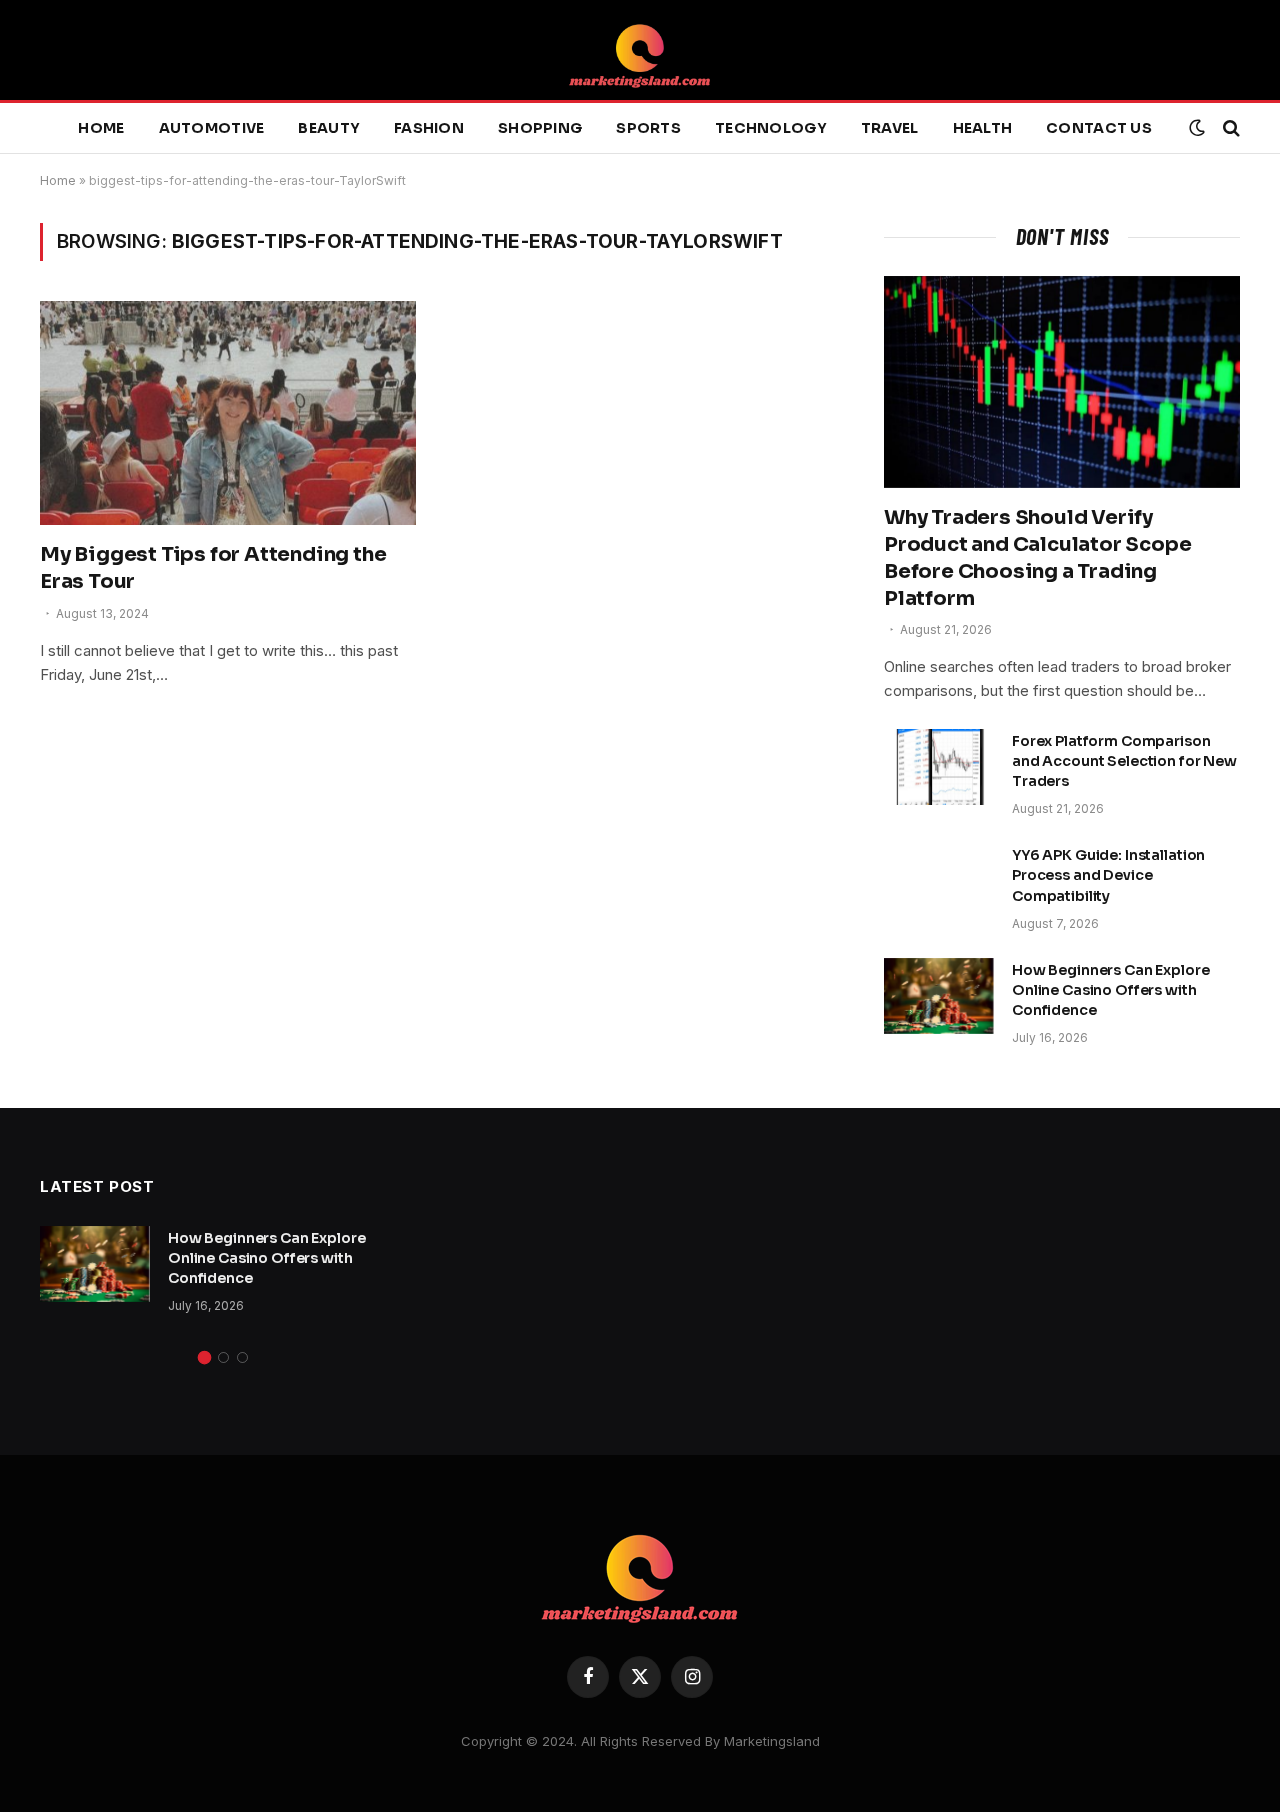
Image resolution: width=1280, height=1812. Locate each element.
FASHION (429, 128)
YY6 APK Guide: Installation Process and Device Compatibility (1108, 875)
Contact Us (1099, 128)
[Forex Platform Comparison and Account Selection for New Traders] (939, 767)
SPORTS (648, 128)
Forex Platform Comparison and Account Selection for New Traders (1124, 761)
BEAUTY (329, 128)
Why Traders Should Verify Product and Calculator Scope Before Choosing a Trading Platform (1037, 558)
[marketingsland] (640, 50)
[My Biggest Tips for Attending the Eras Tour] (228, 413)
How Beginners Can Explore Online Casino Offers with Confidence (1111, 990)
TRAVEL (890, 128)
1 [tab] (204, 1357)
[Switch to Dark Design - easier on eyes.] (1197, 128)
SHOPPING (540, 128)
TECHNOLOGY (771, 128)
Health (983, 128)
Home (101, 128)
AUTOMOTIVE (212, 128)
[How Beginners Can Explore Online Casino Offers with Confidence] (939, 996)
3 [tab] (242, 1357)
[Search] (1229, 128)
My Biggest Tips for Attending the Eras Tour (213, 568)
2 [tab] (223, 1357)
